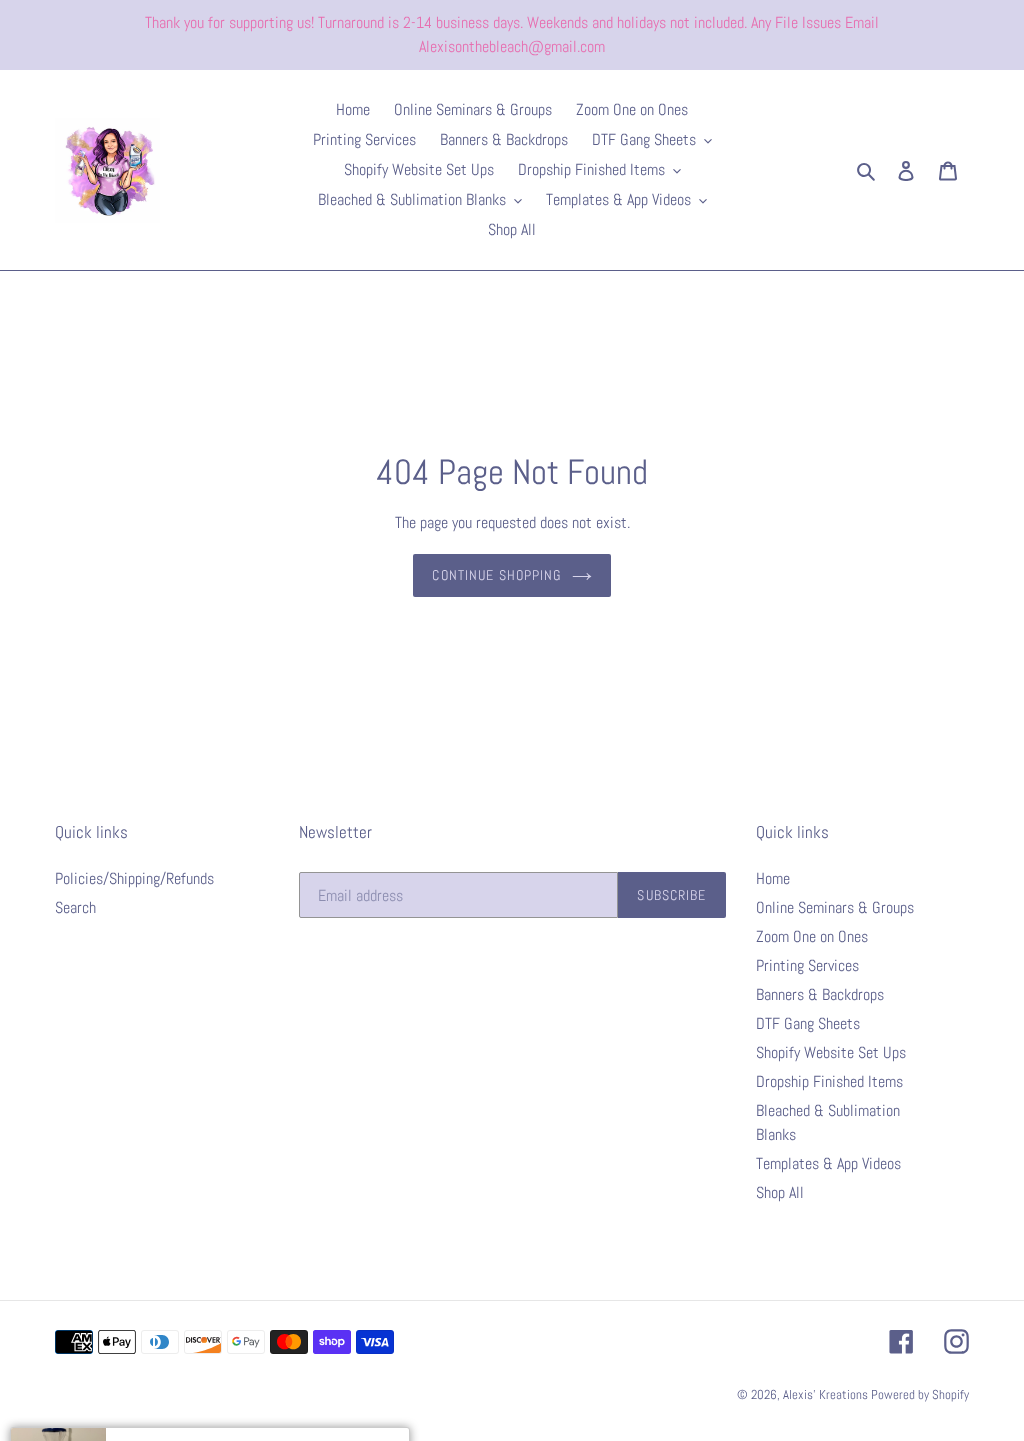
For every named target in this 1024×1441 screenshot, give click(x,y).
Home (773, 878)
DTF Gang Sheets (808, 1023)
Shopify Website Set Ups (831, 1052)
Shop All (780, 1192)
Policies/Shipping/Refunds (134, 878)
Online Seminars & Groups (835, 907)
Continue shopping (496, 575)
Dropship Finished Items (829, 1081)
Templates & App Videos (828, 1163)
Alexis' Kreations (827, 1394)
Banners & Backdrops (820, 994)
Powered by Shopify (920, 1394)
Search (75, 907)
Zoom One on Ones (812, 936)
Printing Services (807, 965)
